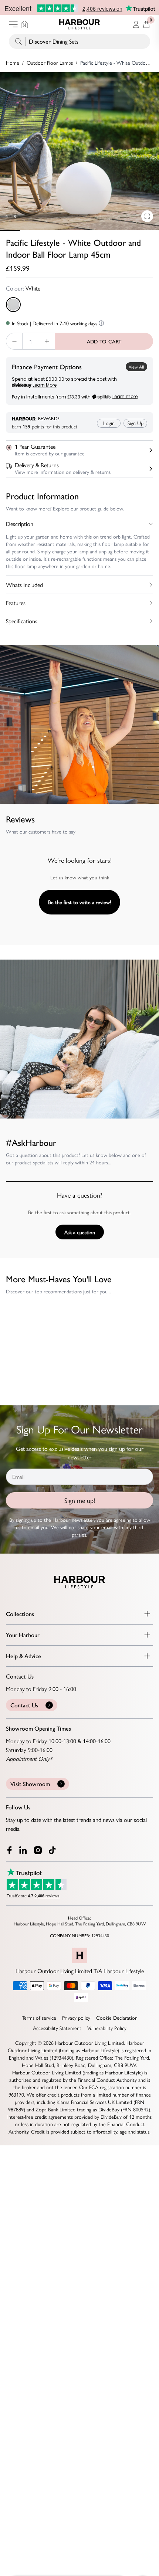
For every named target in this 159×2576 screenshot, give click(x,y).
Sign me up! (80, 1500)
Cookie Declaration (117, 2017)
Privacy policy (76, 2017)
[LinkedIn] (24, 1850)
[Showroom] (24, 24)
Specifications (22, 621)
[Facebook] (10, 1850)
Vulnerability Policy (107, 2028)
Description (20, 524)
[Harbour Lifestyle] (79, 24)
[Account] (136, 24)
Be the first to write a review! (79, 902)
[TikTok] (54, 1850)
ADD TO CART (104, 341)
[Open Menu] (13, 24)
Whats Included (24, 585)
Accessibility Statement (57, 2028)
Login (109, 423)
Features (16, 603)
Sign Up (136, 423)
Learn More (45, 385)
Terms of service (39, 2017)
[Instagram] (38, 1850)
